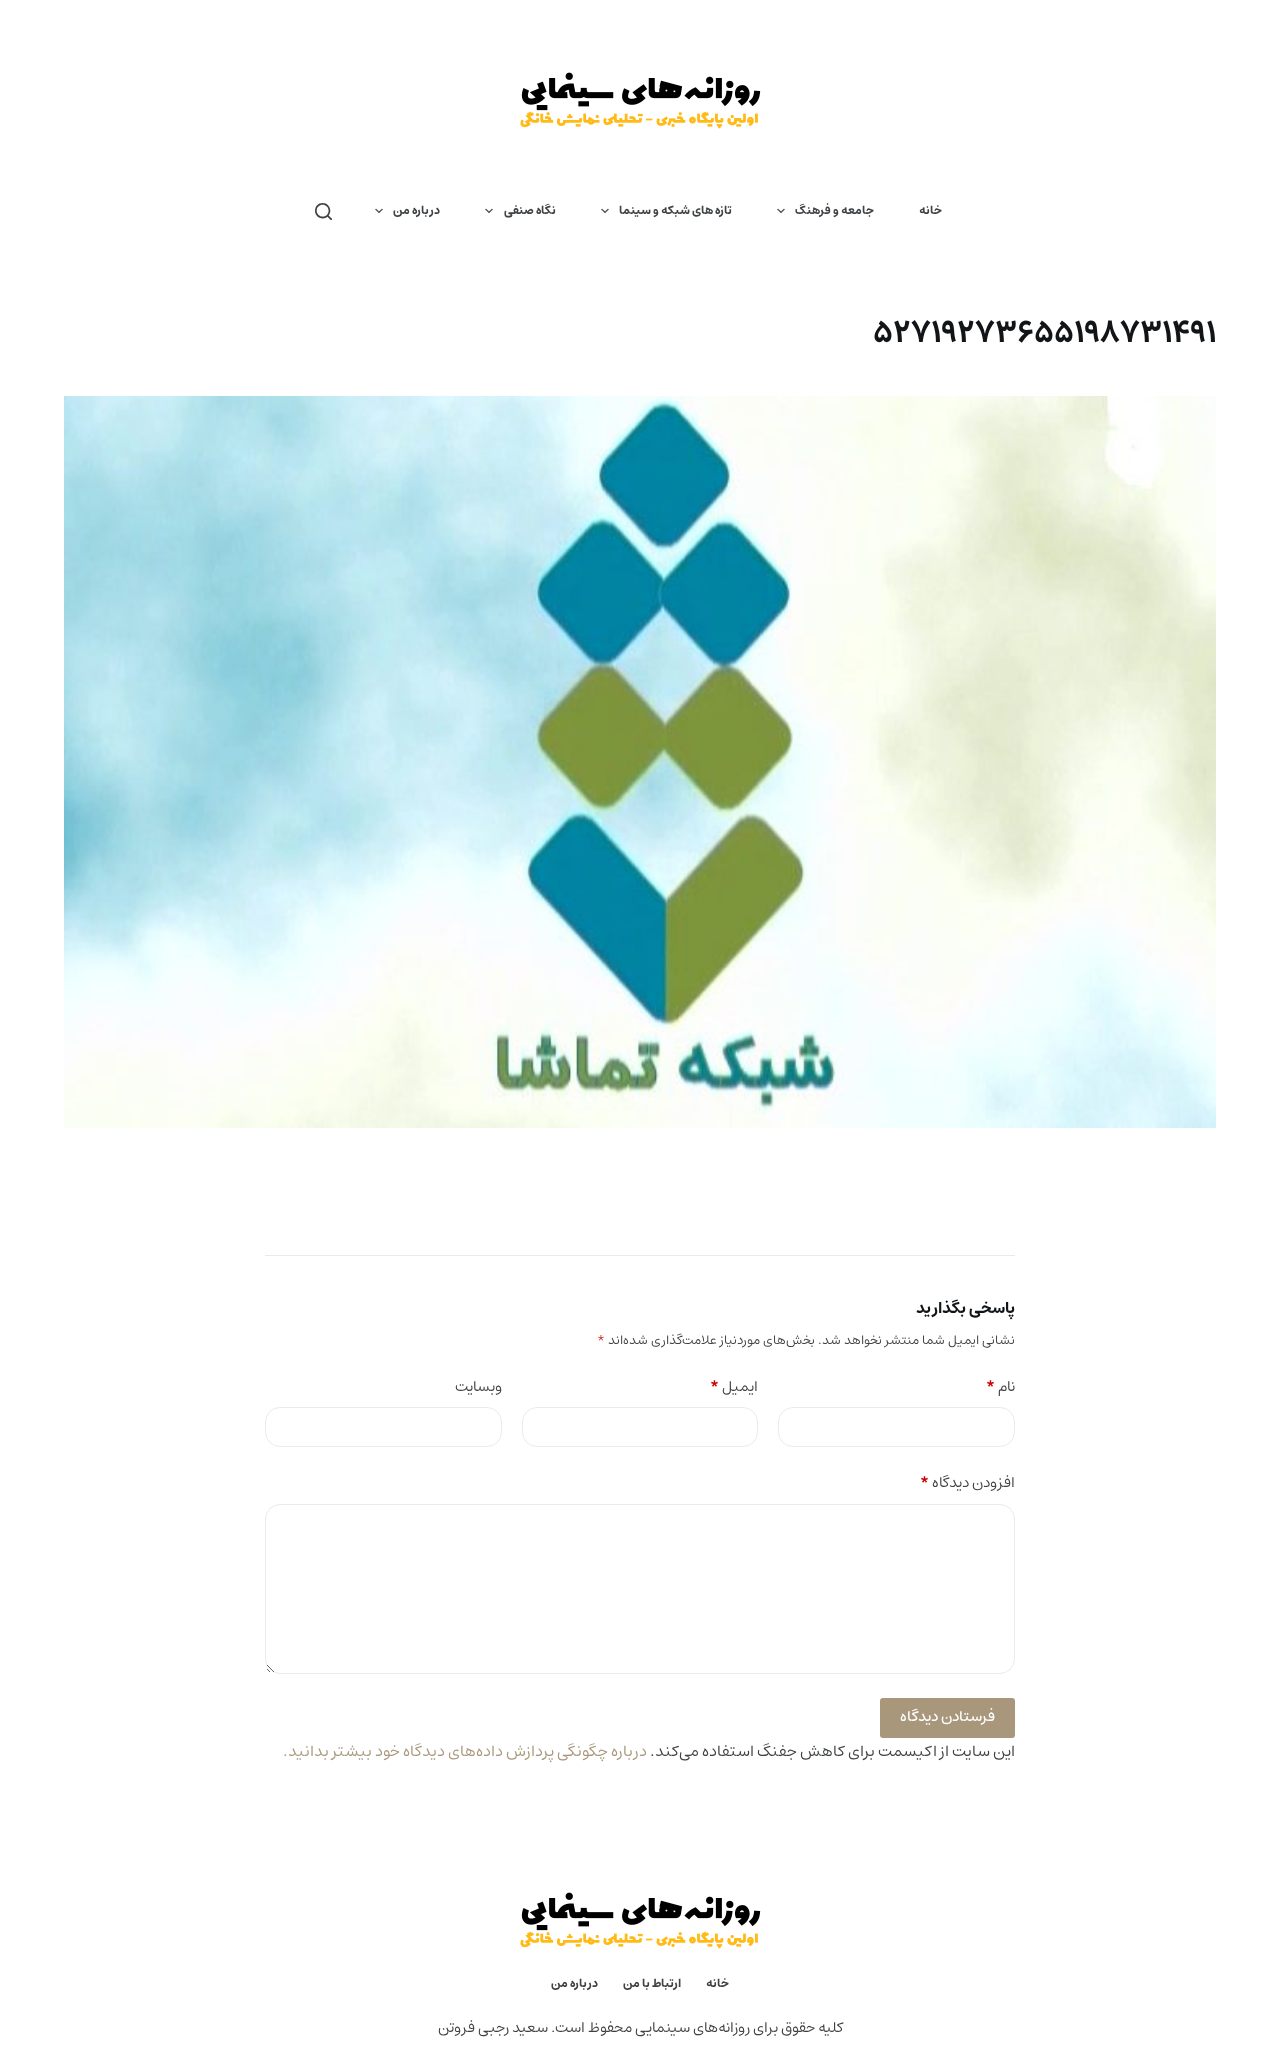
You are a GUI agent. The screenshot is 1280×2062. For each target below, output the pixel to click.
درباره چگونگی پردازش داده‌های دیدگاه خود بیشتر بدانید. (465, 1751)
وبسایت (478, 1387)
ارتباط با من (652, 1984)
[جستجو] (323, 211)
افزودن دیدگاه (967, 1483)
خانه (930, 210)
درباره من (416, 210)
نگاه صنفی (530, 210)
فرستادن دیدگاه (947, 1716)
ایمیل (734, 1387)
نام (1000, 1387)
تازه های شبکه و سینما (675, 210)
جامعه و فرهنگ (834, 210)
